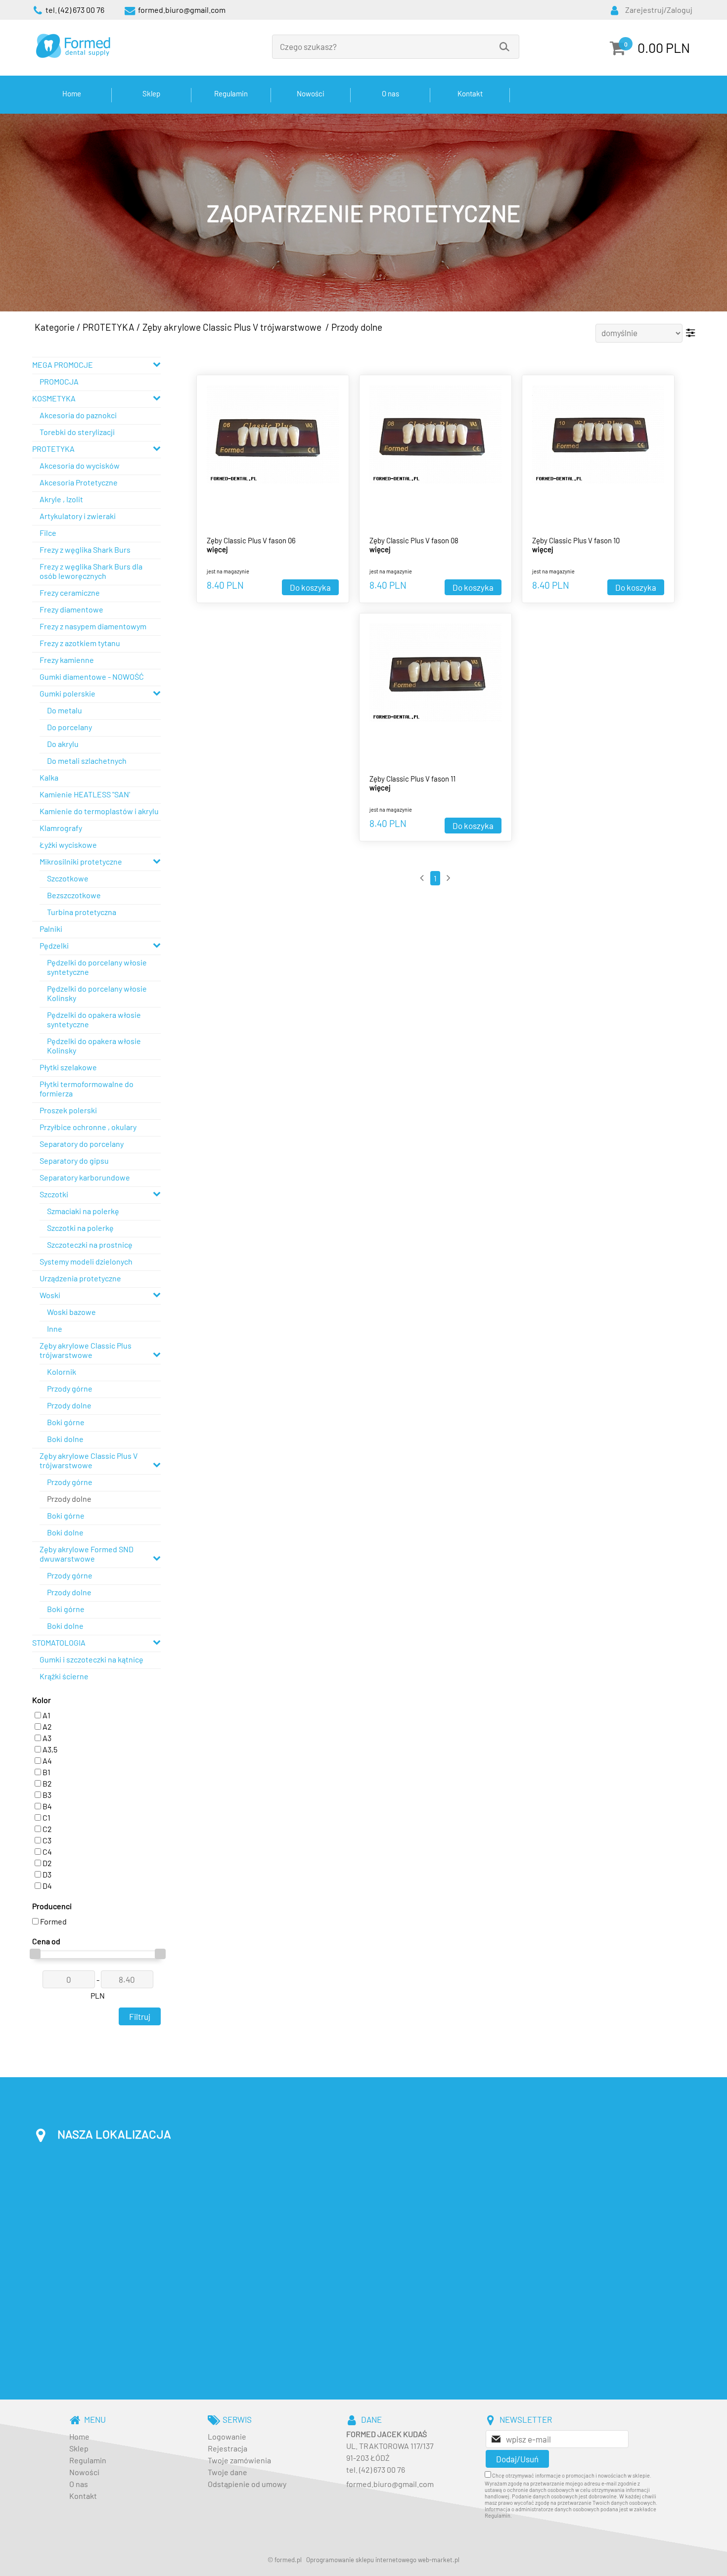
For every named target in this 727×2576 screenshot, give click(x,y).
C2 (46, 1829)
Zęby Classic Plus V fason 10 (576, 540)
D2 (46, 1863)
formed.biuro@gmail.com (390, 2484)
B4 (46, 1806)
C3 (46, 1840)
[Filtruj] (691, 333)
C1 (46, 1817)
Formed (53, 1921)
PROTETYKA (109, 327)
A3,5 (49, 1749)
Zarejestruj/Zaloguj (659, 10)
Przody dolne (357, 327)
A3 (46, 1738)
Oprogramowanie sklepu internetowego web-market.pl (383, 2560)
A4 (46, 1761)
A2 (46, 1726)
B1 (46, 1772)
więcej (217, 549)
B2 (46, 1783)
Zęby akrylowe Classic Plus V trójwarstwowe (233, 327)
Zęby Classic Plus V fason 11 (412, 779)
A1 (46, 1715)
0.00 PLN (664, 47)
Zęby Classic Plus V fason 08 (414, 540)
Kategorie (55, 327)
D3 (46, 1874)
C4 (46, 1852)
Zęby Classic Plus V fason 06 (251, 540)
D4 (46, 1886)
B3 (46, 1795)
